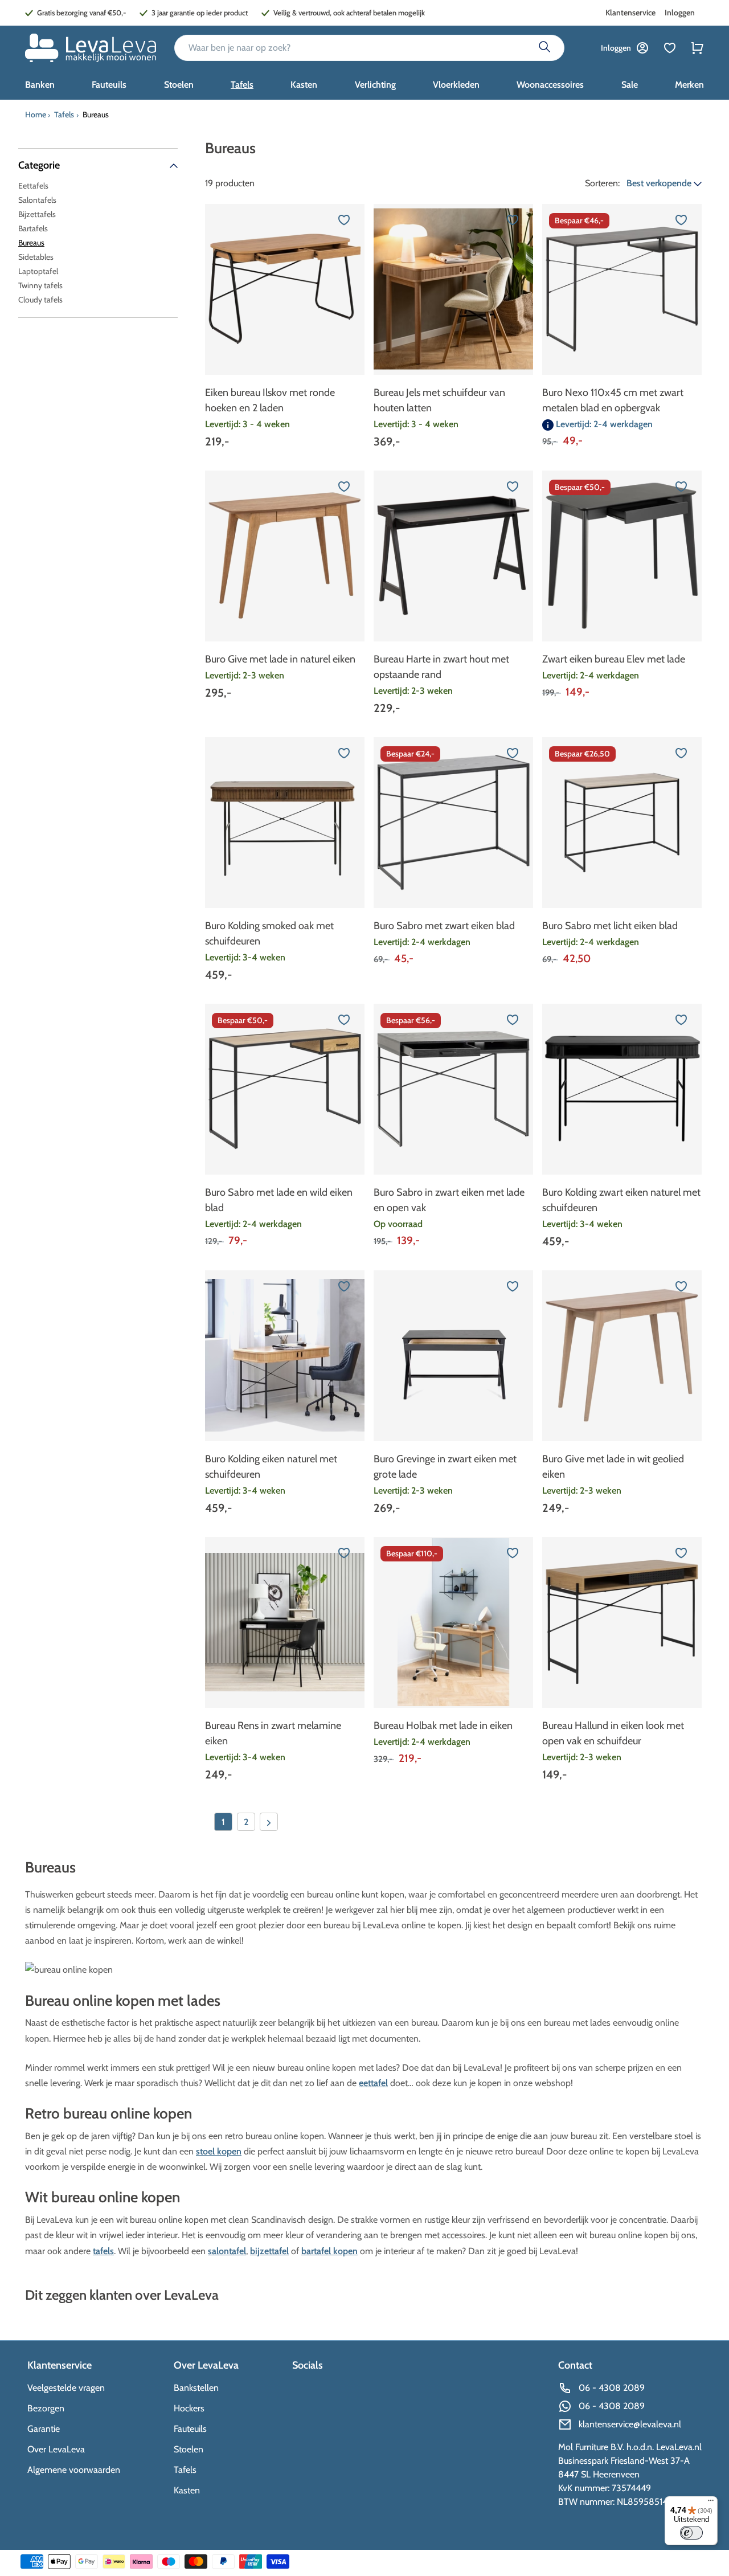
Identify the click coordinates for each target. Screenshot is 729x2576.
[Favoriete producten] (670, 48)
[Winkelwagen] (697, 48)
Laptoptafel (38, 271)
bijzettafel (269, 2251)
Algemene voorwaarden (74, 2470)
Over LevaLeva (56, 2449)
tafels (103, 2251)
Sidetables (36, 257)
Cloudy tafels (40, 300)
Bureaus (31, 243)
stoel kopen (219, 2151)
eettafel (373, 2083)
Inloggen (680, 13)
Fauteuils (190, 2429)
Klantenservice (630, 13)
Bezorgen (46, 2408)
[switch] (691, 2533)
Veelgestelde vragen (66, 2388)
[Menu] (711, 2503)
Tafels (64, 115)
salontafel (227, 2251)
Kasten (187, 2490)
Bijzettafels (37, 214)
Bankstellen (196, 2388)
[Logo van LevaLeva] (91, 48)
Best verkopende (660, 183)
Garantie (44, 2429)
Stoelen (189, 2449)
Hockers (189, 2408)
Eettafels (33, 186)
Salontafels (37, 200)
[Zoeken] (544, 48)
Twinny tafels (40, 285)
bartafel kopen (329, 2251)
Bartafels (33, 228)
